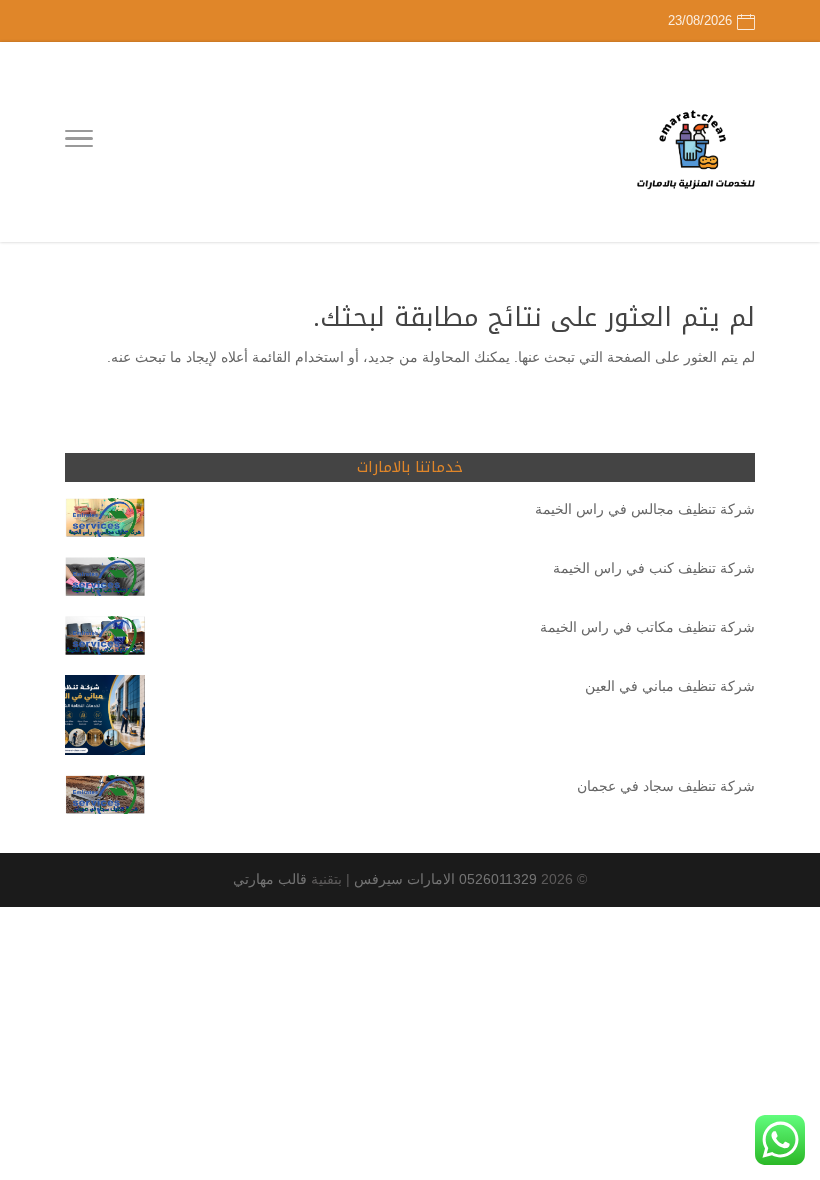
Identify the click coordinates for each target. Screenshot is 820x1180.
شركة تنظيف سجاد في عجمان (666, 786)
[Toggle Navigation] (79, 142)
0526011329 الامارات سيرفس (445, 879)
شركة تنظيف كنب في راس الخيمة (654, 568)
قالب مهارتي (270, 879)
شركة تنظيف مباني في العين (670, 686)
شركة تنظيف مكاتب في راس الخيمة (647, 627)
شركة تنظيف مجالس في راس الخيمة (645, 509)
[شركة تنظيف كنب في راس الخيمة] (105, 580)
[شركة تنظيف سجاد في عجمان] (105, 798)
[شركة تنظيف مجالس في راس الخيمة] (105, 521)
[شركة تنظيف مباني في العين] (105, 719)
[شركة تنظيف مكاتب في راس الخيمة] (105, 639)
